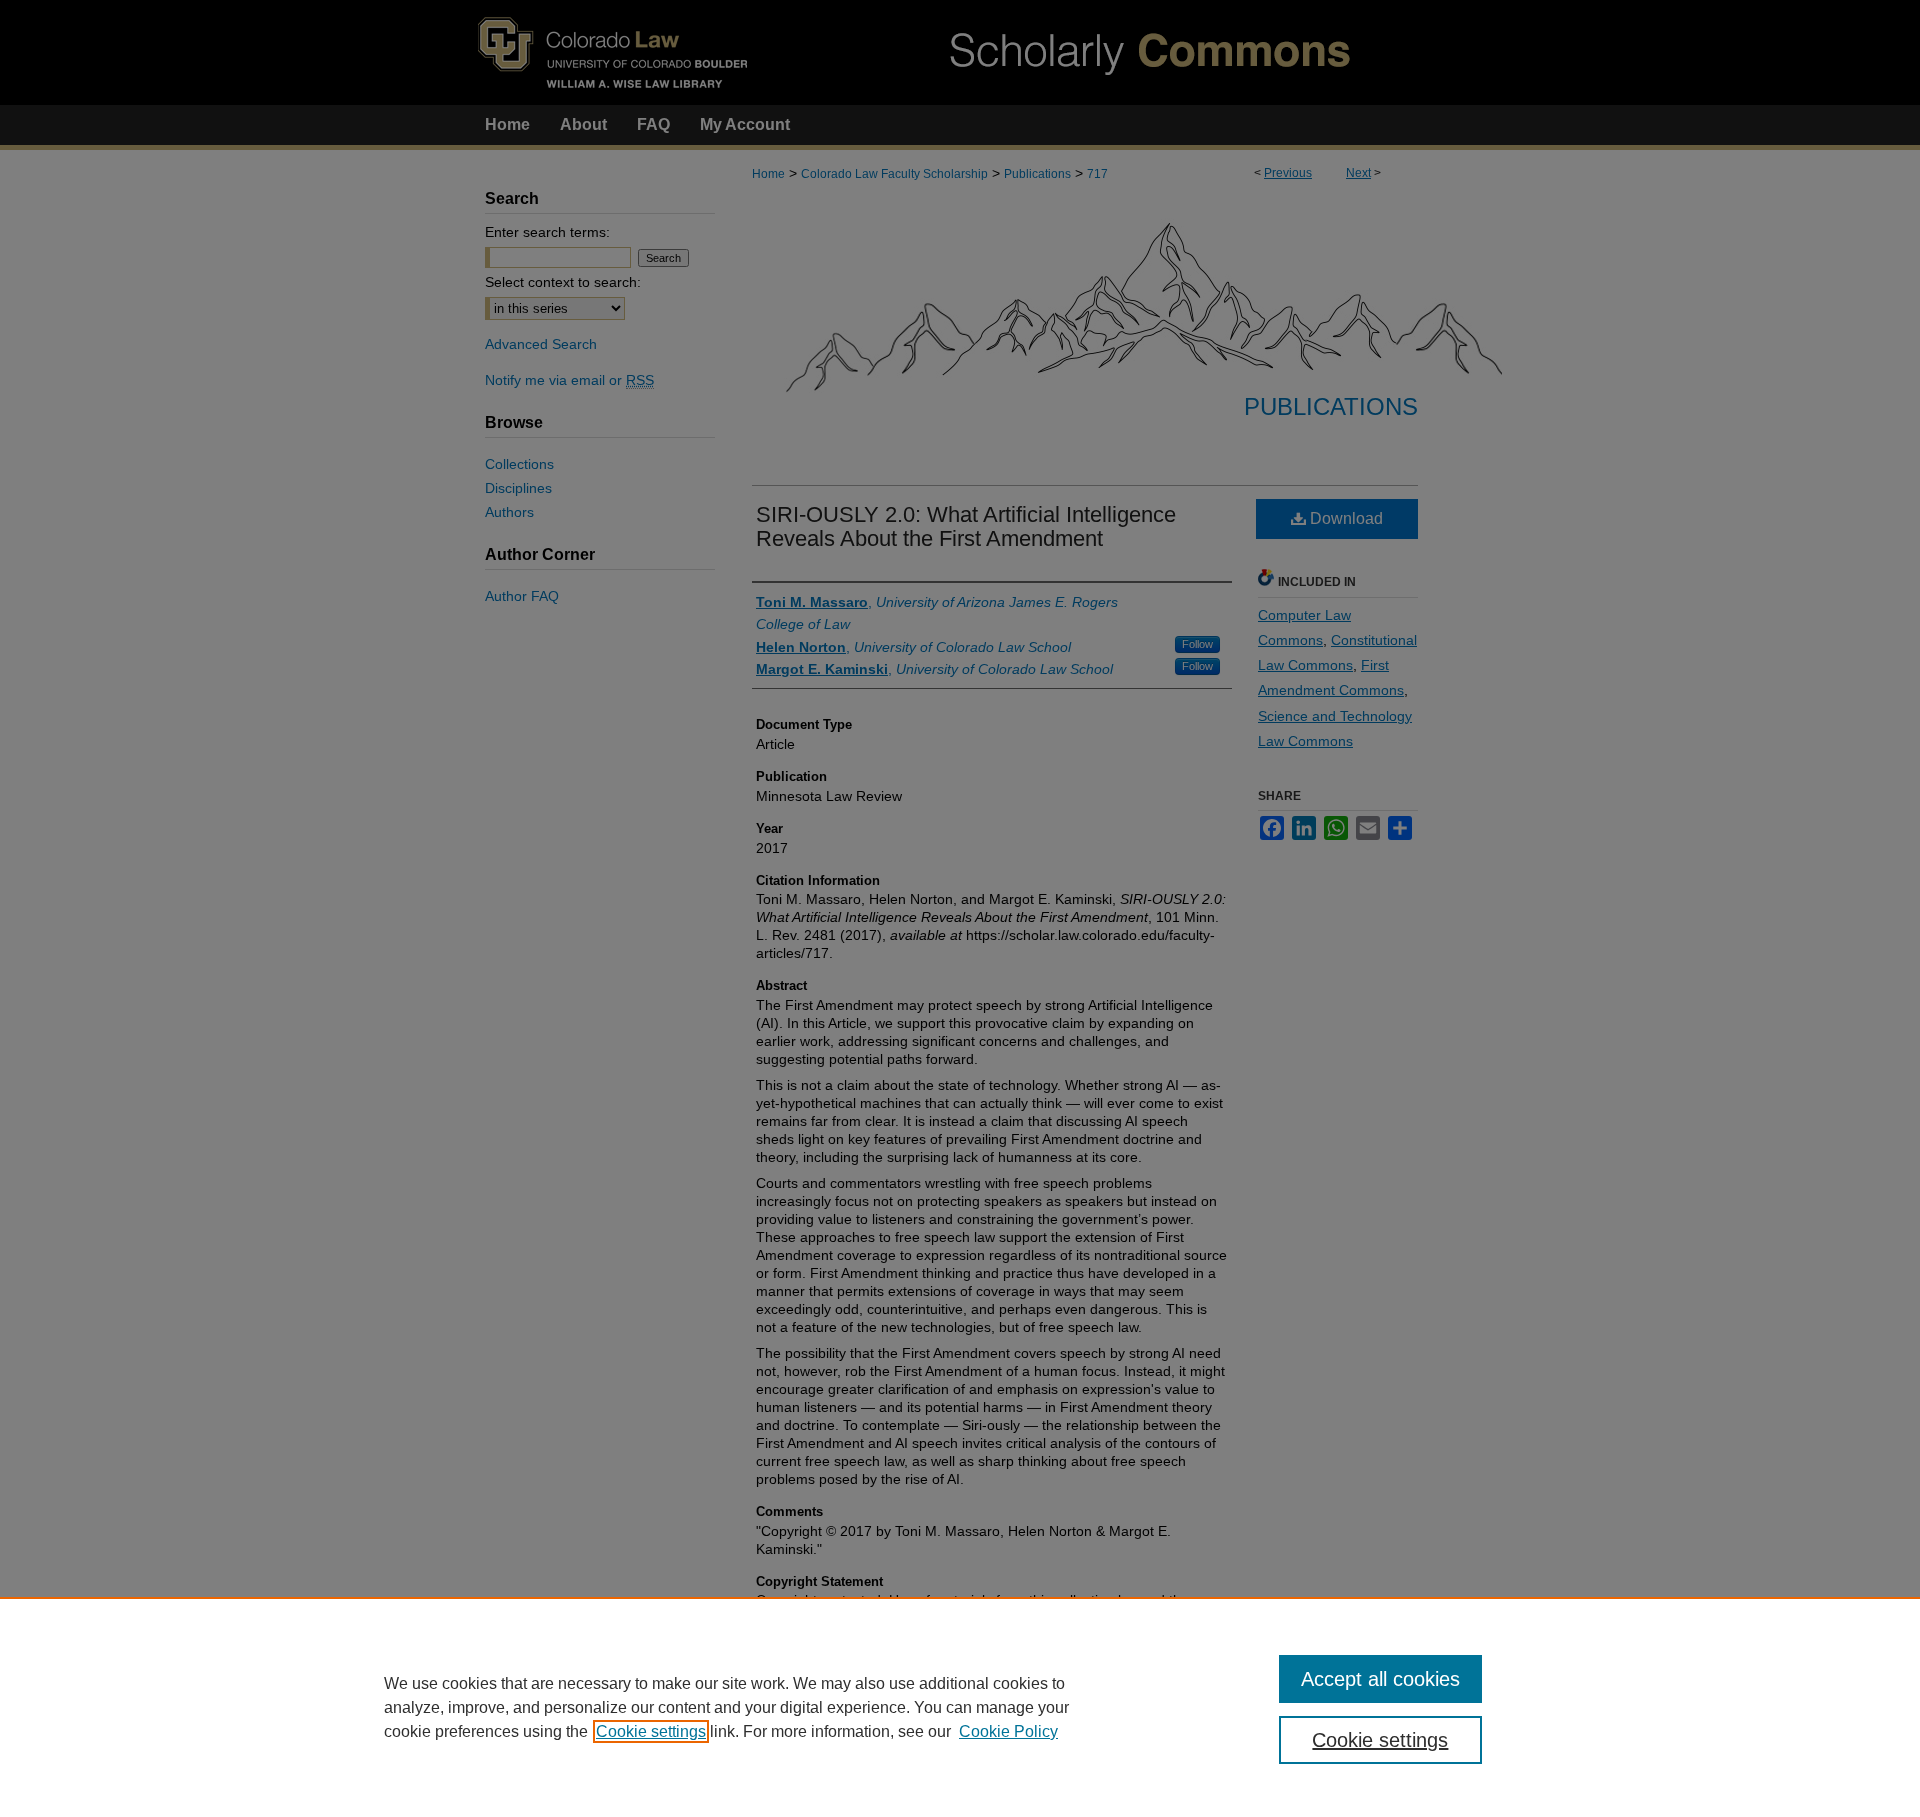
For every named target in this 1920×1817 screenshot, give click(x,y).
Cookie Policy (1008, 1731)
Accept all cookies (1380, 1679)
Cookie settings (651, 1731)
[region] (960, 1707)
